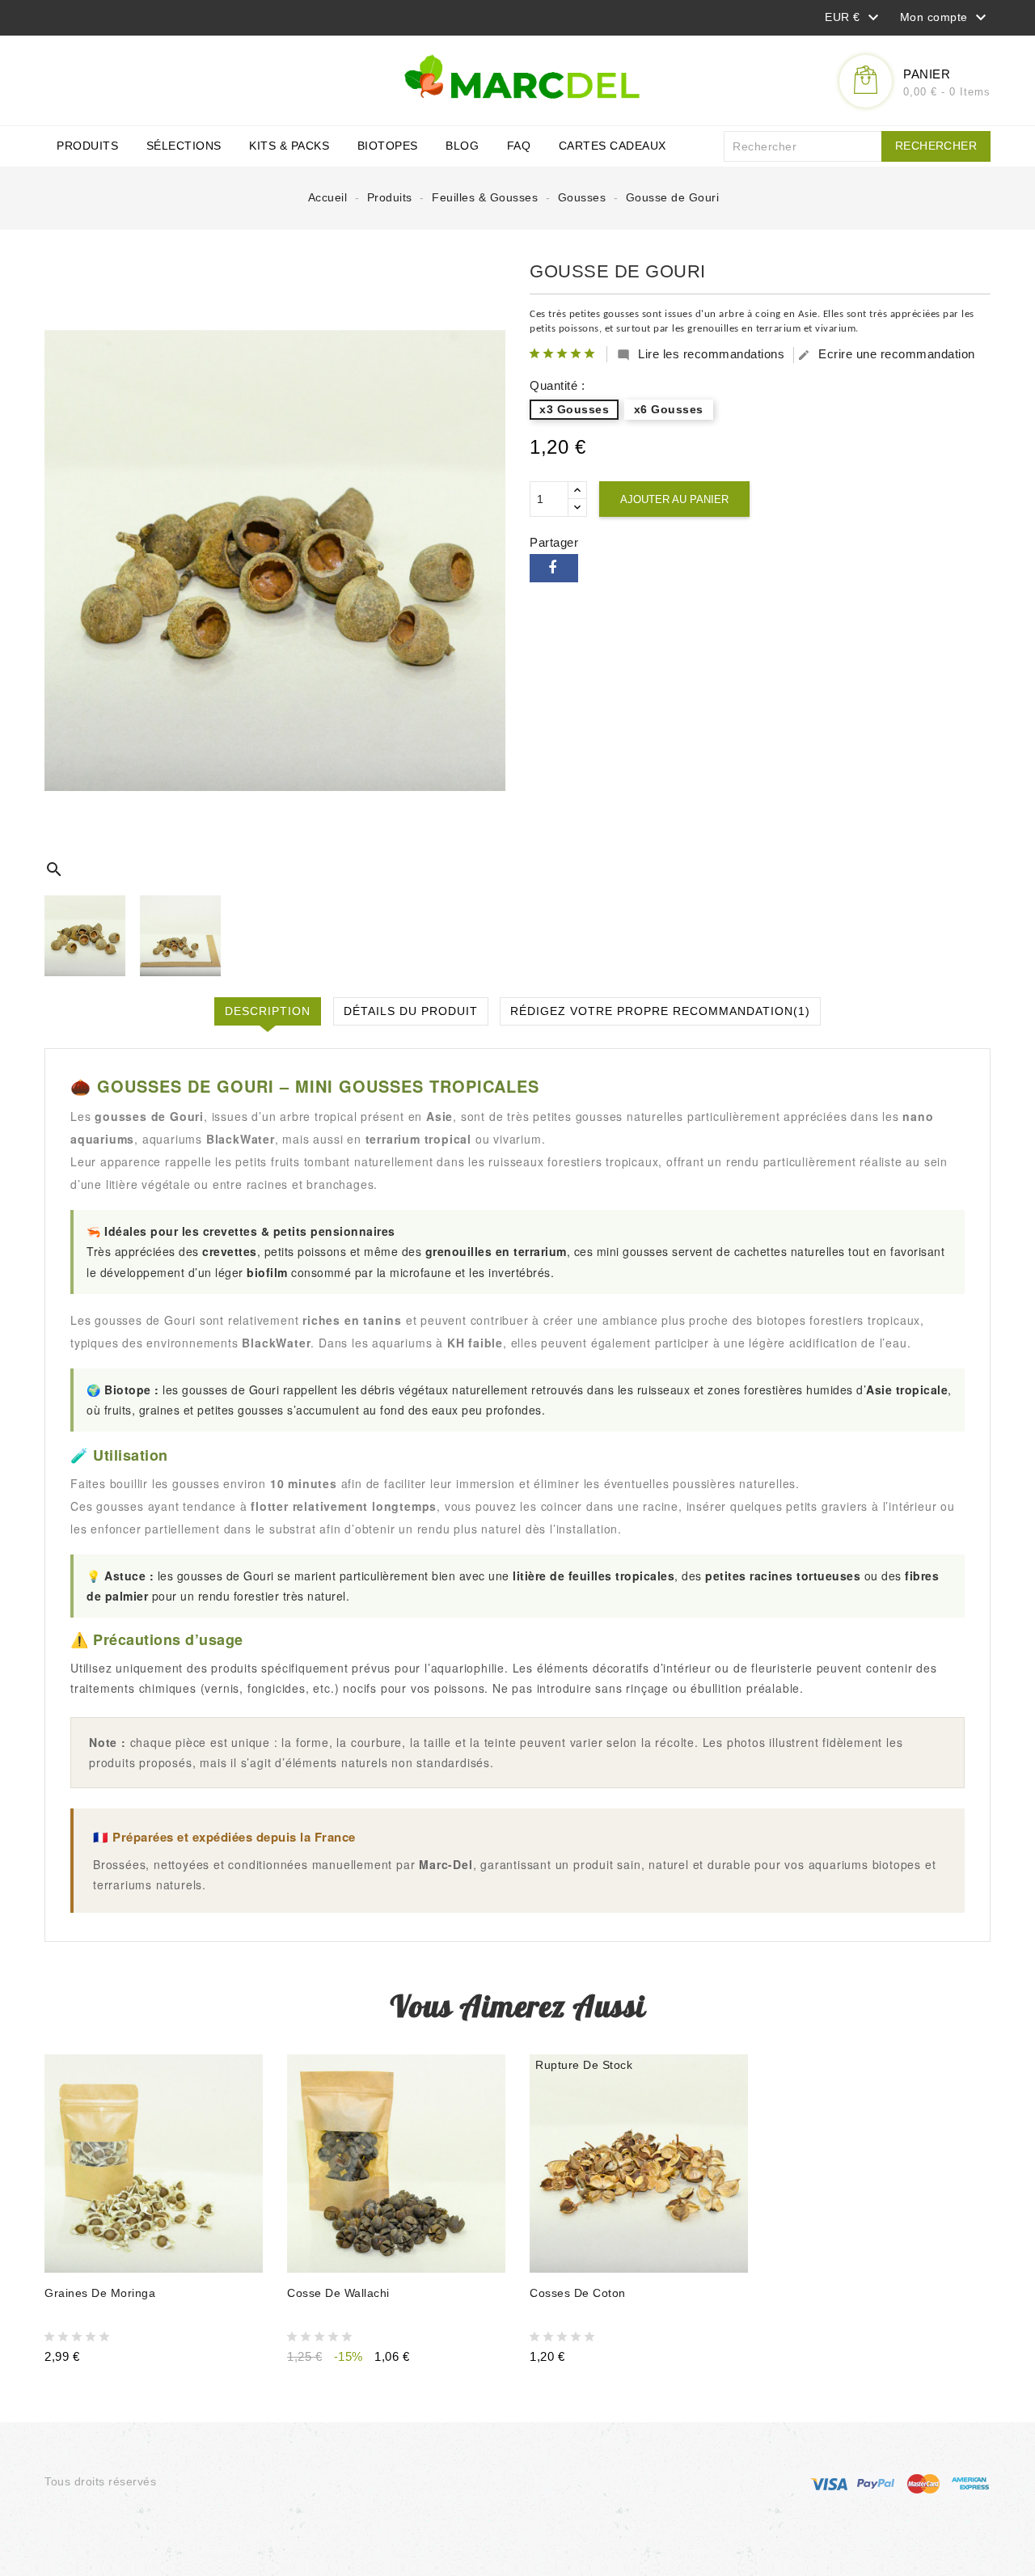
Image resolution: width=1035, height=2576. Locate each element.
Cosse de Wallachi (338, 2293)
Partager (554, 568)
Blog (462, 146)
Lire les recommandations (701, 354)
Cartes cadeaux (613, 146)
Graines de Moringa (100, 2293)
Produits (87, 146)
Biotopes (388, 146)
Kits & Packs (289, 146)
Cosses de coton (578, 2293)
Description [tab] (268, 1011)
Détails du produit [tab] (411, 1011)
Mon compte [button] (946, 18)
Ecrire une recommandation (886, 354)
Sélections (184, 146)
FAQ (519, 146)
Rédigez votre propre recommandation (660, 1011)
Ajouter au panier (674, 499)
